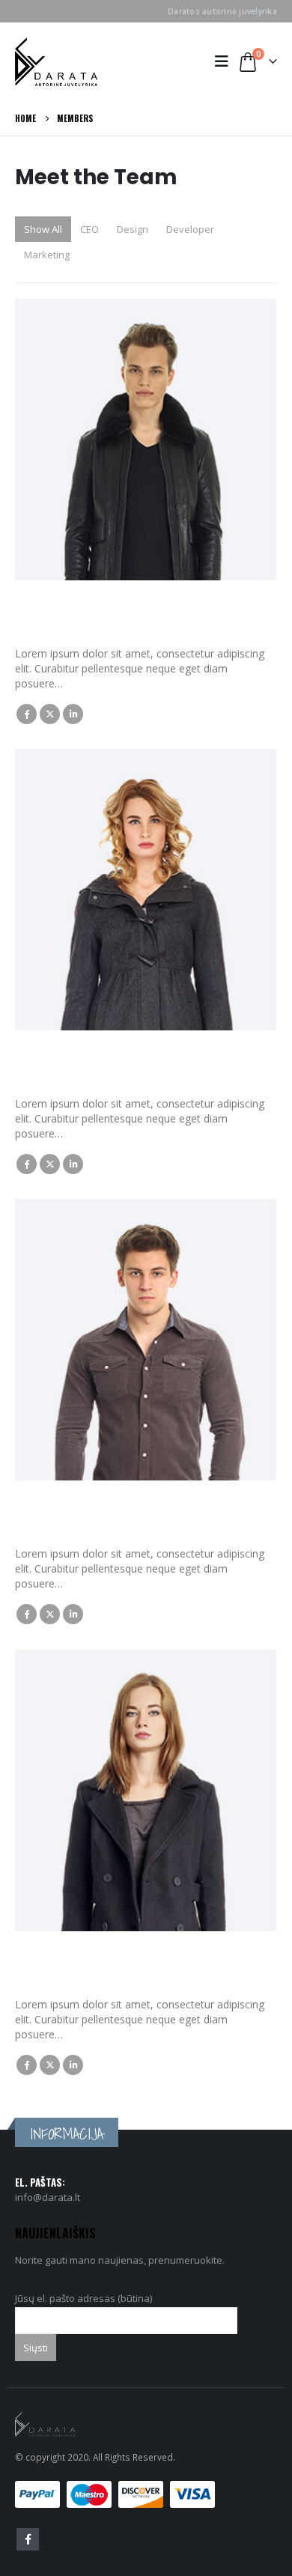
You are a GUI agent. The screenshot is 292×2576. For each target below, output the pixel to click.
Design (133, 229)
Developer (190, 229)
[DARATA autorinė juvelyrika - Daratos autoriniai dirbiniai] (56, 62)
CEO (89, 229)
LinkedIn (73, 714)
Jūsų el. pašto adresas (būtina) (83, 2298)
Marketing (47, 255)
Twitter (50, 714)
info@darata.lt (48, 2197)
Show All (43, 229)
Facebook (27, 714)
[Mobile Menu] (225, 61)
